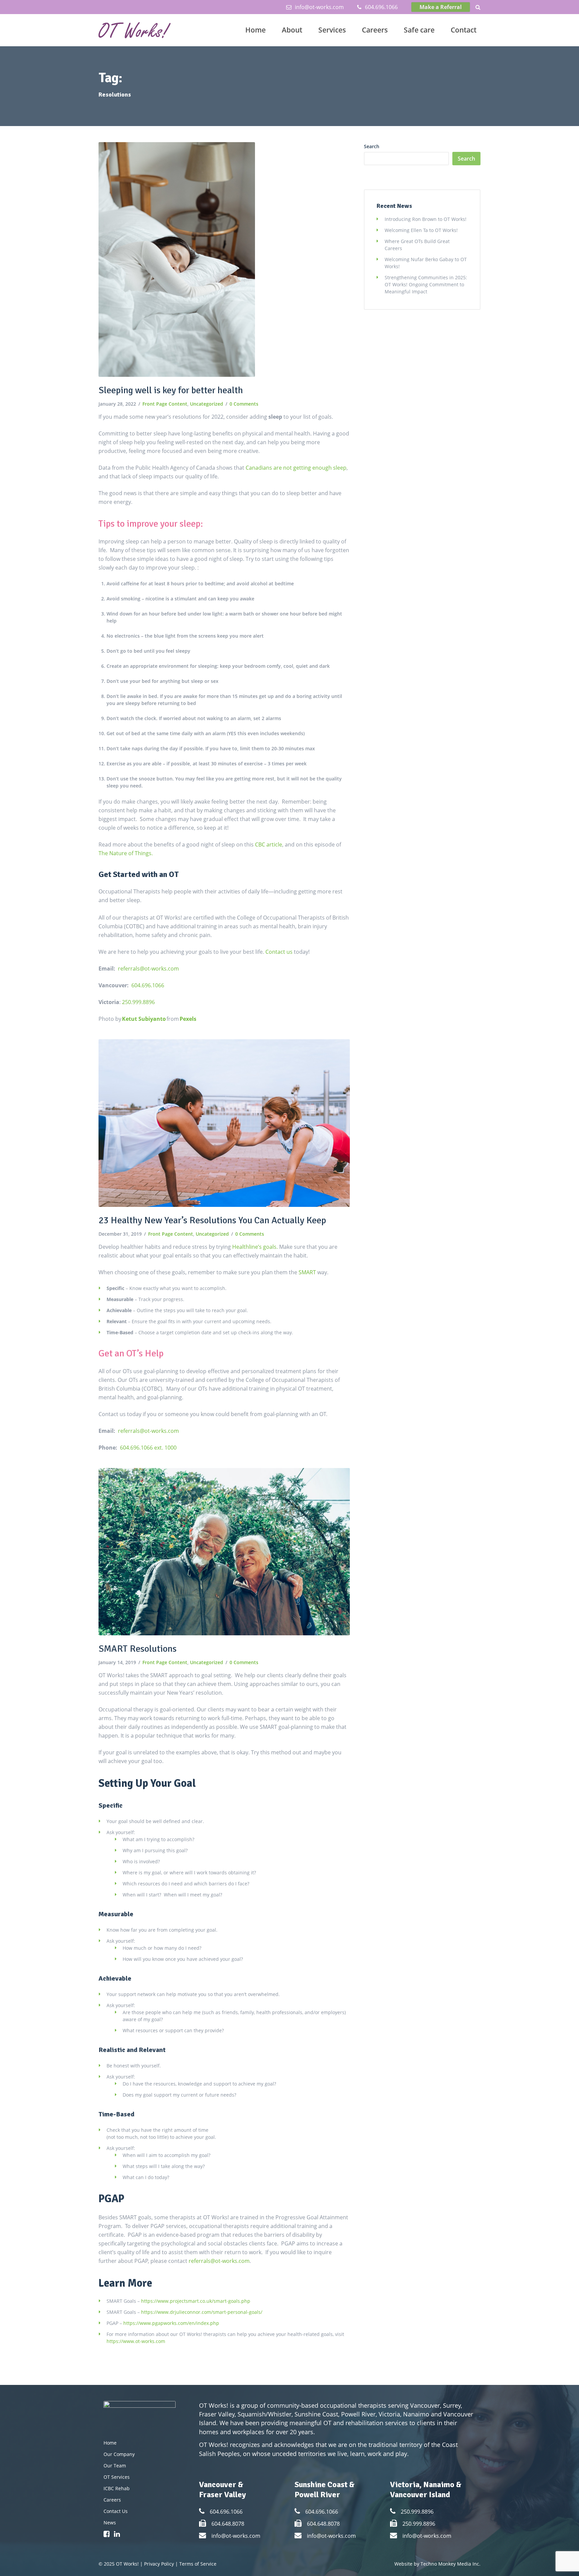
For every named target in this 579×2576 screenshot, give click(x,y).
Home (255, 30)
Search (372, 146)
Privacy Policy (159, 2564)
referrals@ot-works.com (148, 969)
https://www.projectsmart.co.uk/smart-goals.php (196, 2301)
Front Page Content (165, 404)
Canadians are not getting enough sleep (296, 468)
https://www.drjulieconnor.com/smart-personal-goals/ (202, 2312)
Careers (375, 30)
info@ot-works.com (319, 7)
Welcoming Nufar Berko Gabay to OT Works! (426, 263)
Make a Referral (441, 7)
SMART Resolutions (138, 1649)
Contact (464, 30)
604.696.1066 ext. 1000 (148, 1448)
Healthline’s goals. (255, 1247)
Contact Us (116, 2511)
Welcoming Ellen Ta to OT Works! (421, 230)
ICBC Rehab (117, 2488)
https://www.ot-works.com (136, 2341)
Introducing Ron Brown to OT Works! (426, 219)
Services (332, 30)
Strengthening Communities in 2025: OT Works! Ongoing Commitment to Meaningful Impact (426, 284)
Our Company (119, 2454)
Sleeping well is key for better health (171, 390)
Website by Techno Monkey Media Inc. (437, 2564)
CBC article (269, 844)
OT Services (117, 2477)
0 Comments (244, 404)
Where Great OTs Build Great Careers (417, 245)
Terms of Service (198, 2564)
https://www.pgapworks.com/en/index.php (171, 2323)
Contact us (280, 952)
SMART (307, 1272)
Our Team (115, 2466)
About (292, 30)
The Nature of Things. (126, 853)
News (110, 2523)
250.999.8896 (138, 1002)
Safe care (419, 30)
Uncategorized (207, 404)
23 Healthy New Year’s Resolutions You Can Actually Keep (212, 1220)
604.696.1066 (381, 7)
